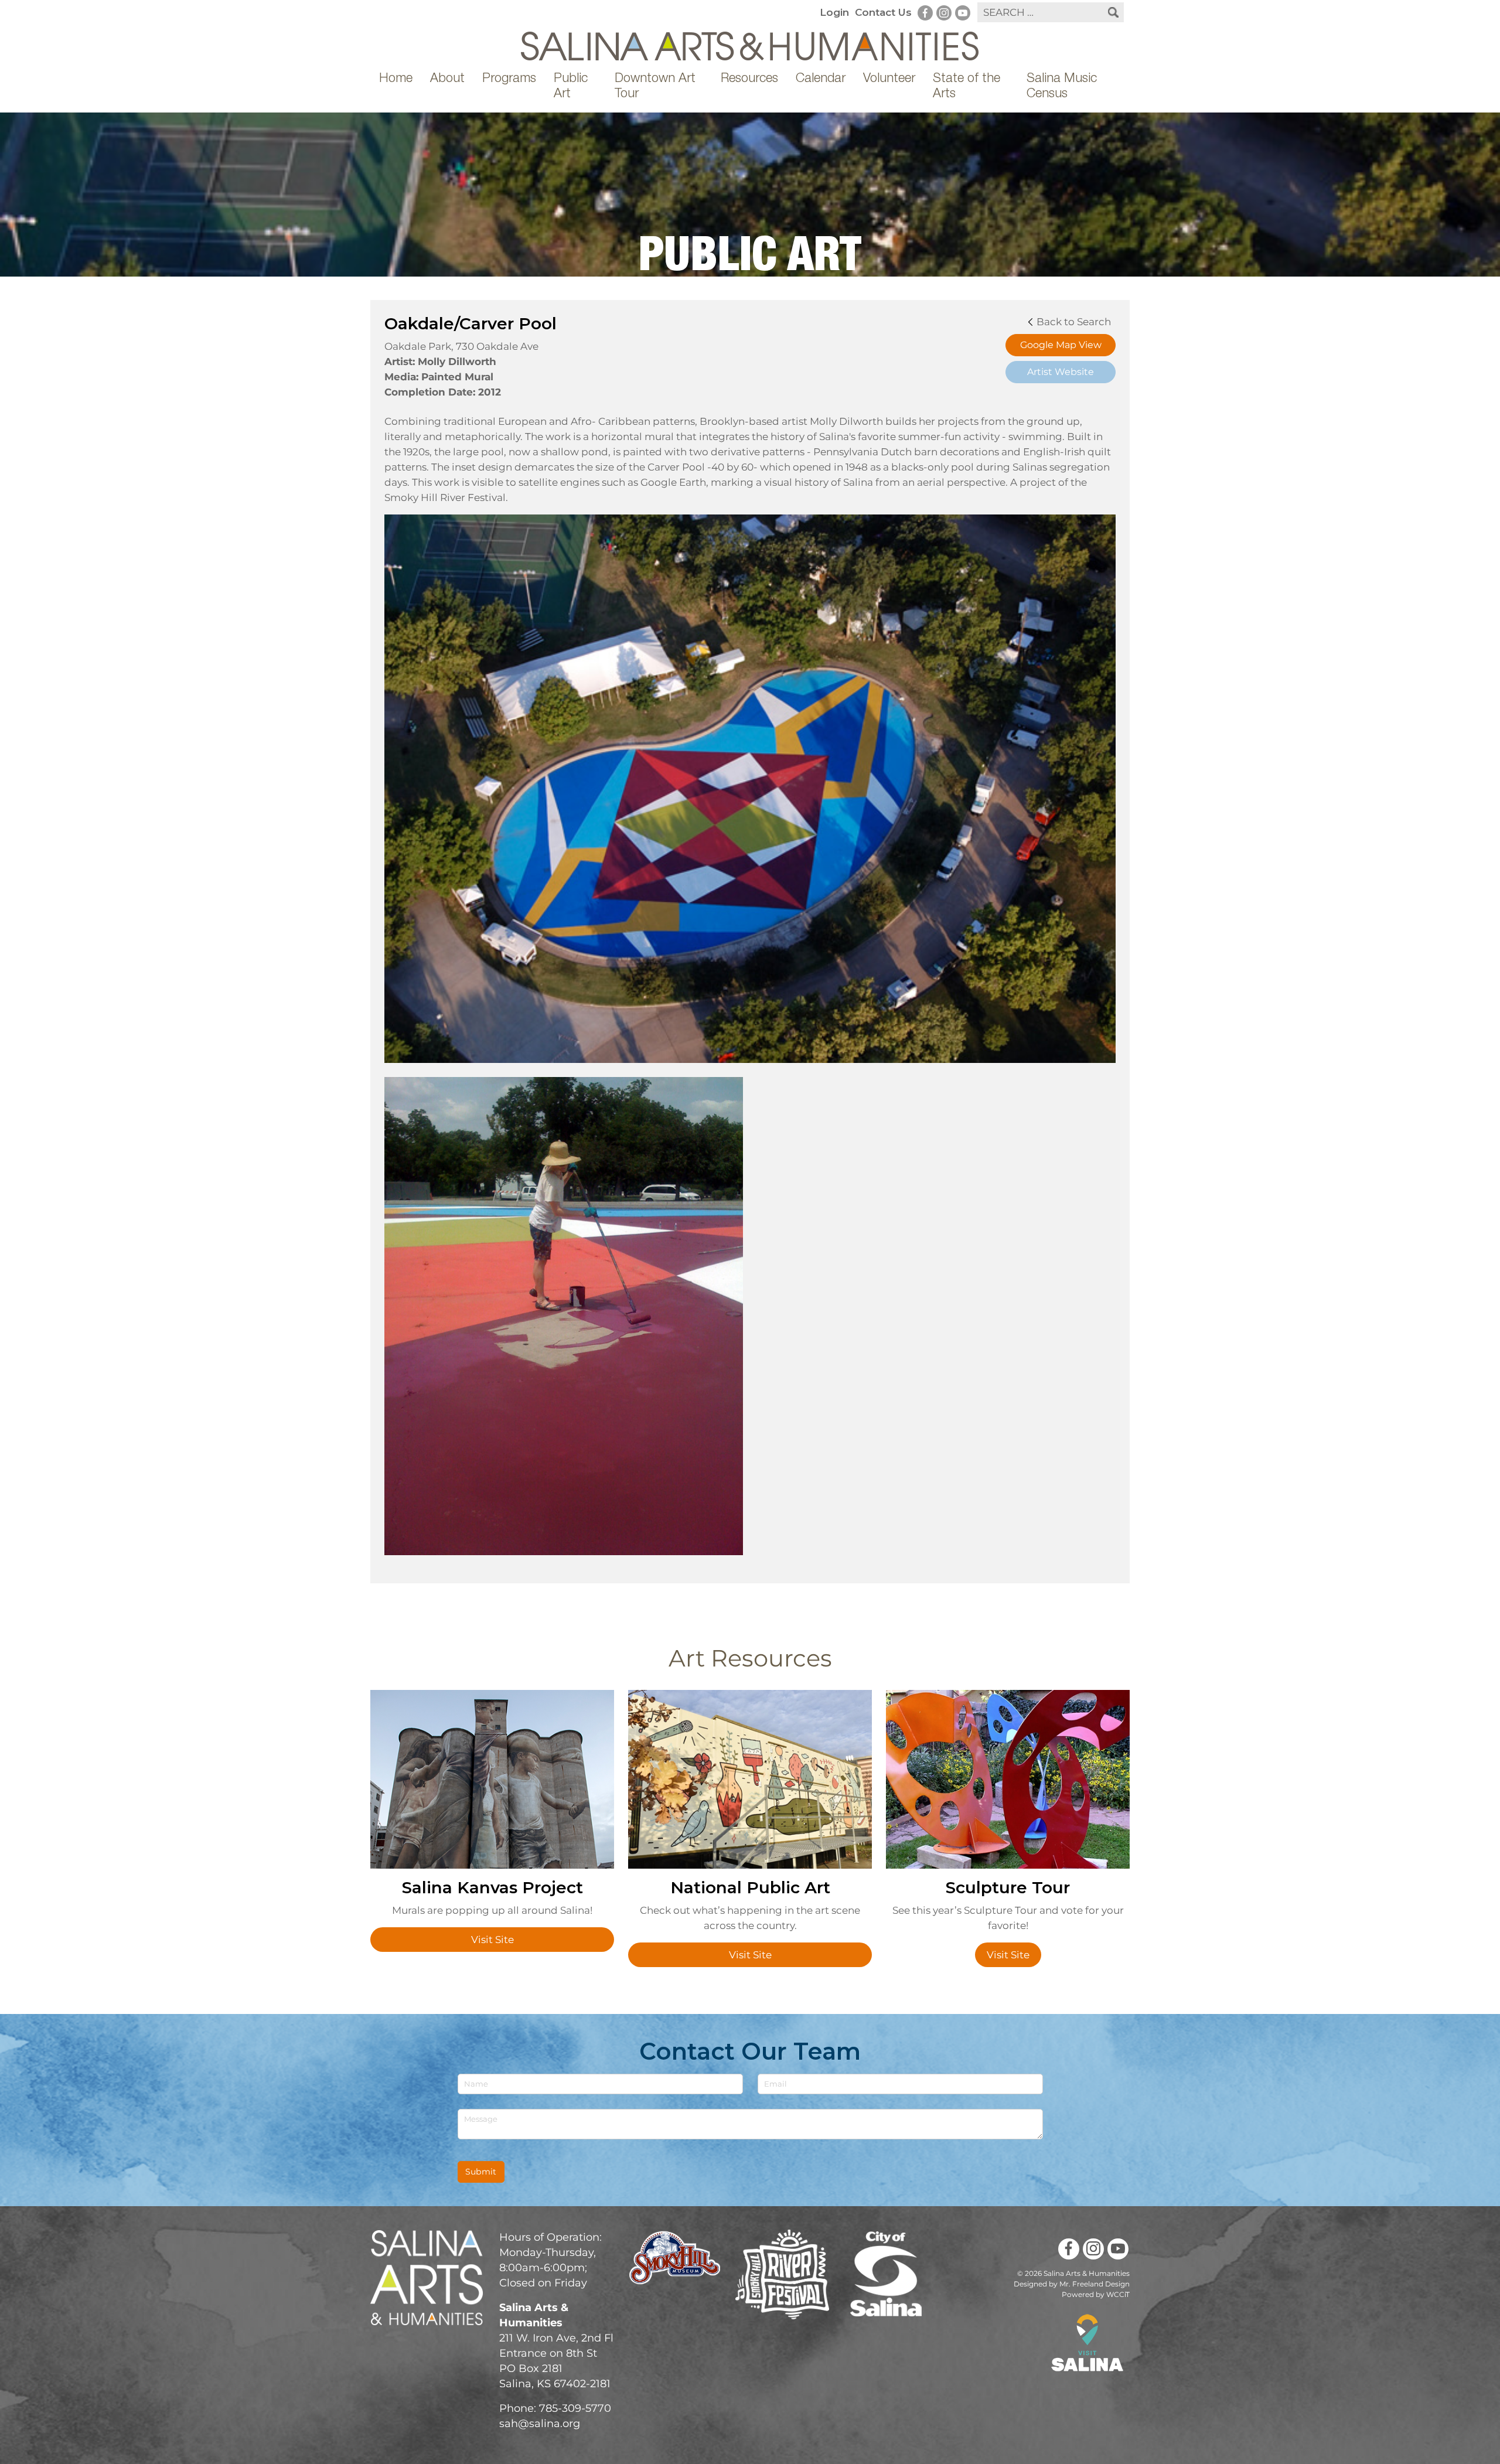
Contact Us (883, 12)
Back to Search (1073, 322)
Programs (509, 79)
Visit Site (492, 1940)
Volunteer (889, 79)
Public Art (571, 87)
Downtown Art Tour (655, 87)
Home (396, 79)
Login (834, 12)
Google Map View (1061, 345)
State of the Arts (967, 87)
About (447, 79)
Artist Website (1061, 372)
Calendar (821, 79)
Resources (749, 79)
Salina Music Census (1062, 87)
